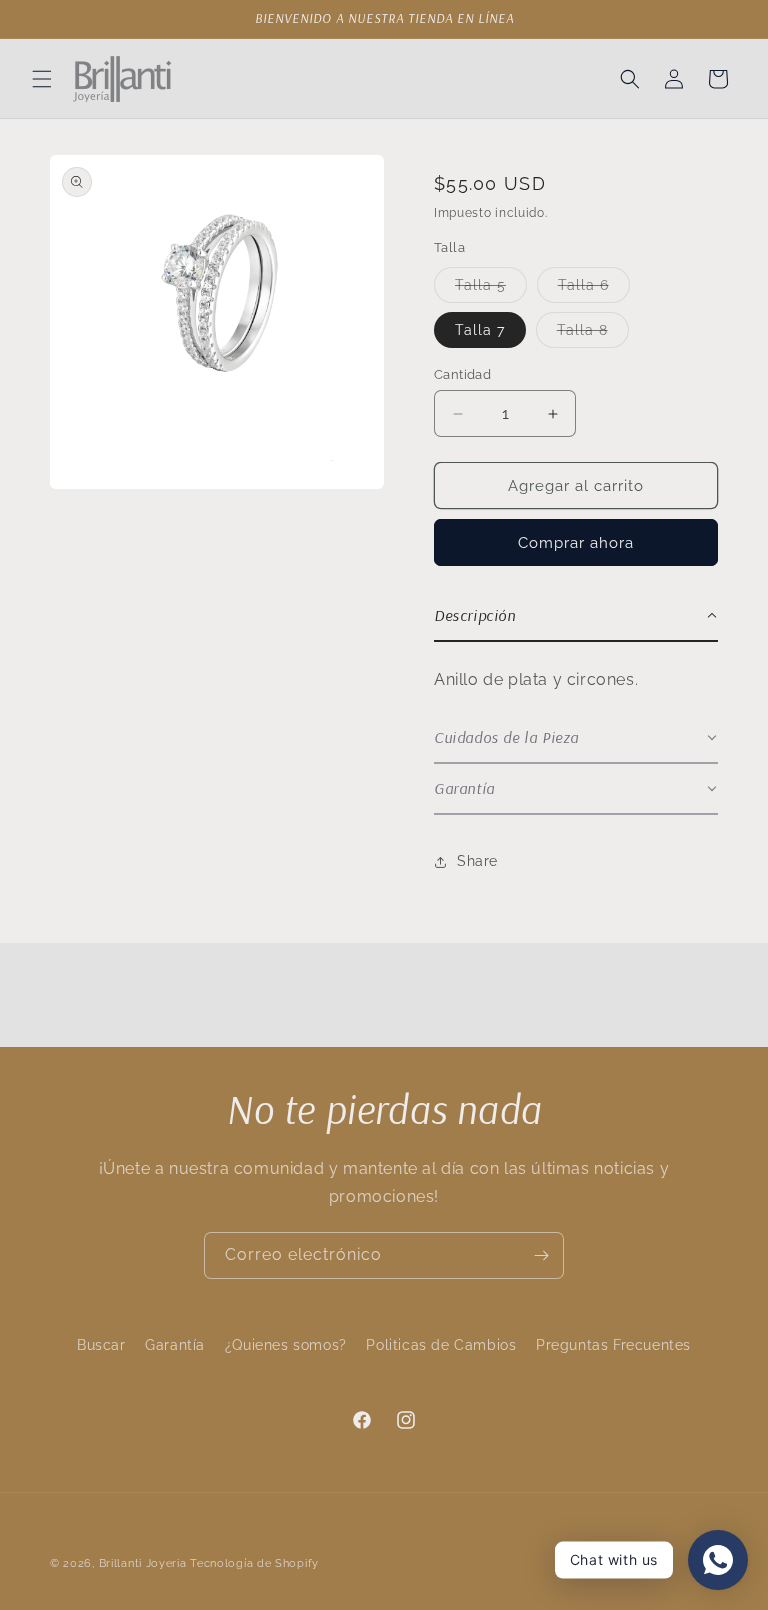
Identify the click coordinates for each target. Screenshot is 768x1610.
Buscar (101, 1345)
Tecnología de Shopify (254, 1563)
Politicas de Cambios (441, 1345)
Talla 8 (593, 334)
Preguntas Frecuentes (613, 1345)
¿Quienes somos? (286, 1345)
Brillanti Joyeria (143, 1563)
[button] (42, 79)
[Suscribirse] (541, 1255)
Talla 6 (594, 289)
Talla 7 (480, 330)
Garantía (175, 1345)
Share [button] (477, 861)
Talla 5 (491, 289)
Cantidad (462, 374)
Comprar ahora (576, 543)
